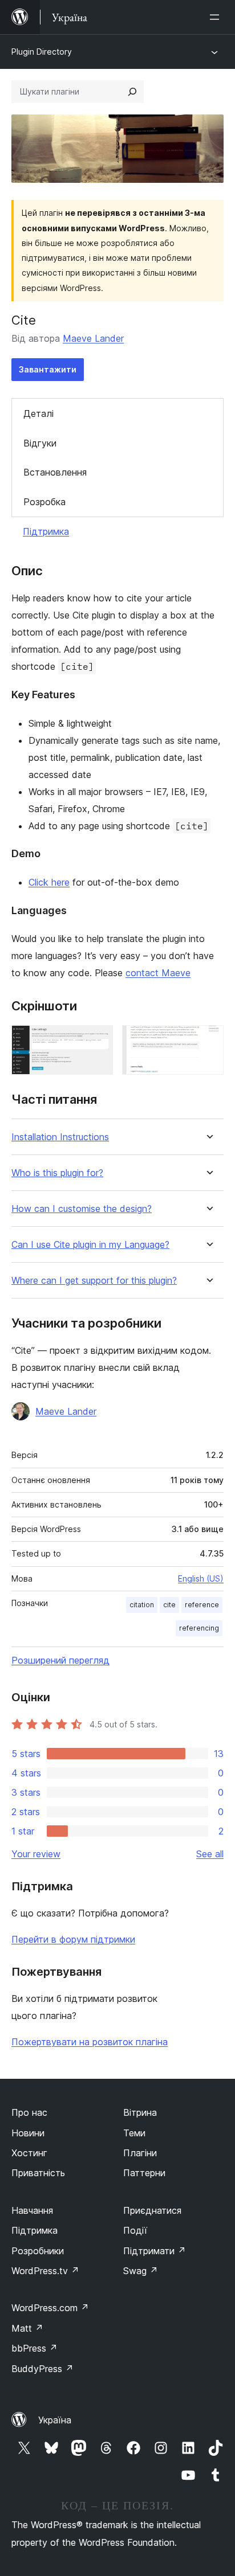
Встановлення (55, 472)
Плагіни (140, 2153)
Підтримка (46, 531)
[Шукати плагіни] (132, 92)
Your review (36, 1854)
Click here (49, 882)
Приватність (38, 2173)
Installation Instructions (60, 1137)
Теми (134, 2133)
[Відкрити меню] (217, 17)
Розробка (44, 502)
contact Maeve (158, 973)
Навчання (32, 2210)
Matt (27, 2328)
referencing (199, 1628)
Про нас (29, 2112)
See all (210, 1854)
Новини (28, 2133)
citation (142, 1605)
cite (169, 1605)
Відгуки (40, 443)
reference (202, 1605)
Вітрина (140, 2112)
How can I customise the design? (82, 1209)
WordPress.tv (45, 2271)
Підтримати (155, 2251)
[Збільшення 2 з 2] (208, 1041)
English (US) (201, 1578)
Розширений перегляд (60, 1660)
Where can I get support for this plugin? (94, 1281)
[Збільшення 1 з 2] (98, 1041)
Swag (141, 2271)
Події (135, 2230)
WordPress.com (50, 2308)
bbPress (35, 2348)
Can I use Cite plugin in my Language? (90, 1245)
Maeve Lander (93, 338)
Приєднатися (152, 2210)
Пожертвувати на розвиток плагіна (90, 2042)
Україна (55, 2420)
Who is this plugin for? (57, 1173)
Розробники (38, 2251)
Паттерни (144, 2173)
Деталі (39, 413)
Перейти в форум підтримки (73, 1939)
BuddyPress (42, 2369)
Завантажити (48, 369)
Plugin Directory (42, 52)
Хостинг (29, 2153)
